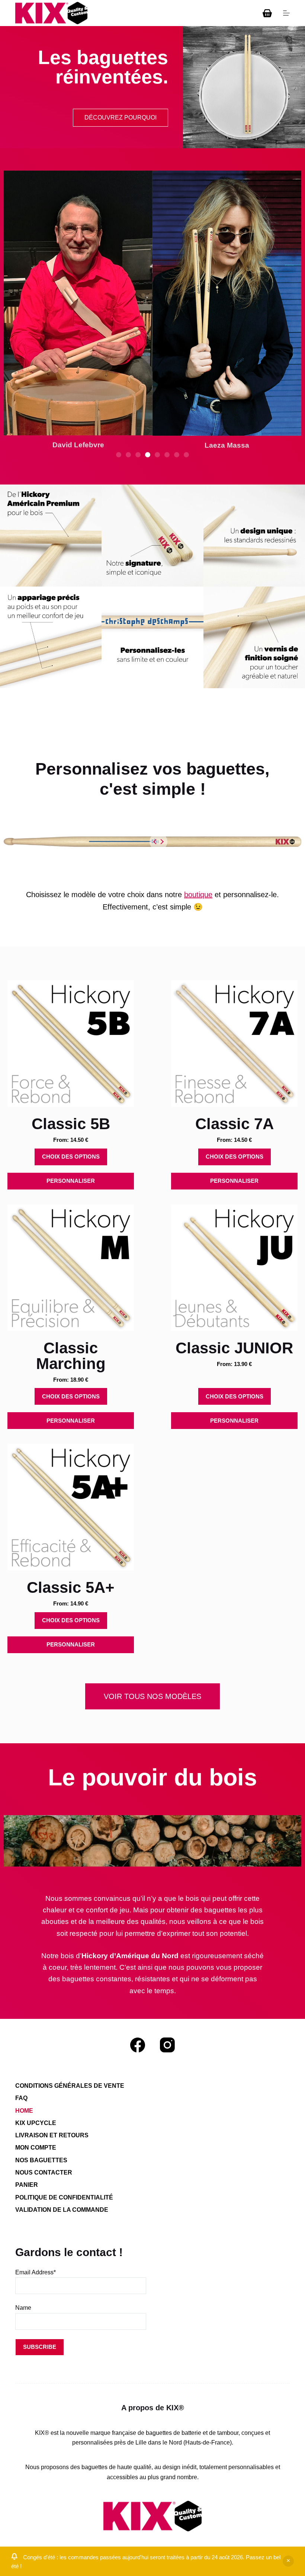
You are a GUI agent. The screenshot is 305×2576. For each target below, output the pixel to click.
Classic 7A (235, 1124)
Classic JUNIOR (234, 1348)
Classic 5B (71, 1124)
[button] (119, 455)
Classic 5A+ (71, 1587)
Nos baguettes (41, 2160)
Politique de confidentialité (64, 2197)
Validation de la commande (62, 2210)
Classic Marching (71, 1356)
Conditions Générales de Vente (70, 2086)
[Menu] (286, 13)
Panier (27, 2185)
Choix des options (71, 1157)
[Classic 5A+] (71, 1507)
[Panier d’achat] (267, 13)
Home (24, 2111)
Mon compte (36, 2148)
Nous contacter (44, 2172)
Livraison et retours (52, 2135)
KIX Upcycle (36, 2123)
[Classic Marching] (71, 1268)
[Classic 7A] (234, 1044)
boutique (198, 895)
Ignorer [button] (288, 2561)
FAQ (21, 2098)
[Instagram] (167, 2045)
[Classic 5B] (71, 1044)
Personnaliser (71, 1181)
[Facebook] (138, 2045)
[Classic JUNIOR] (234, 1268)
